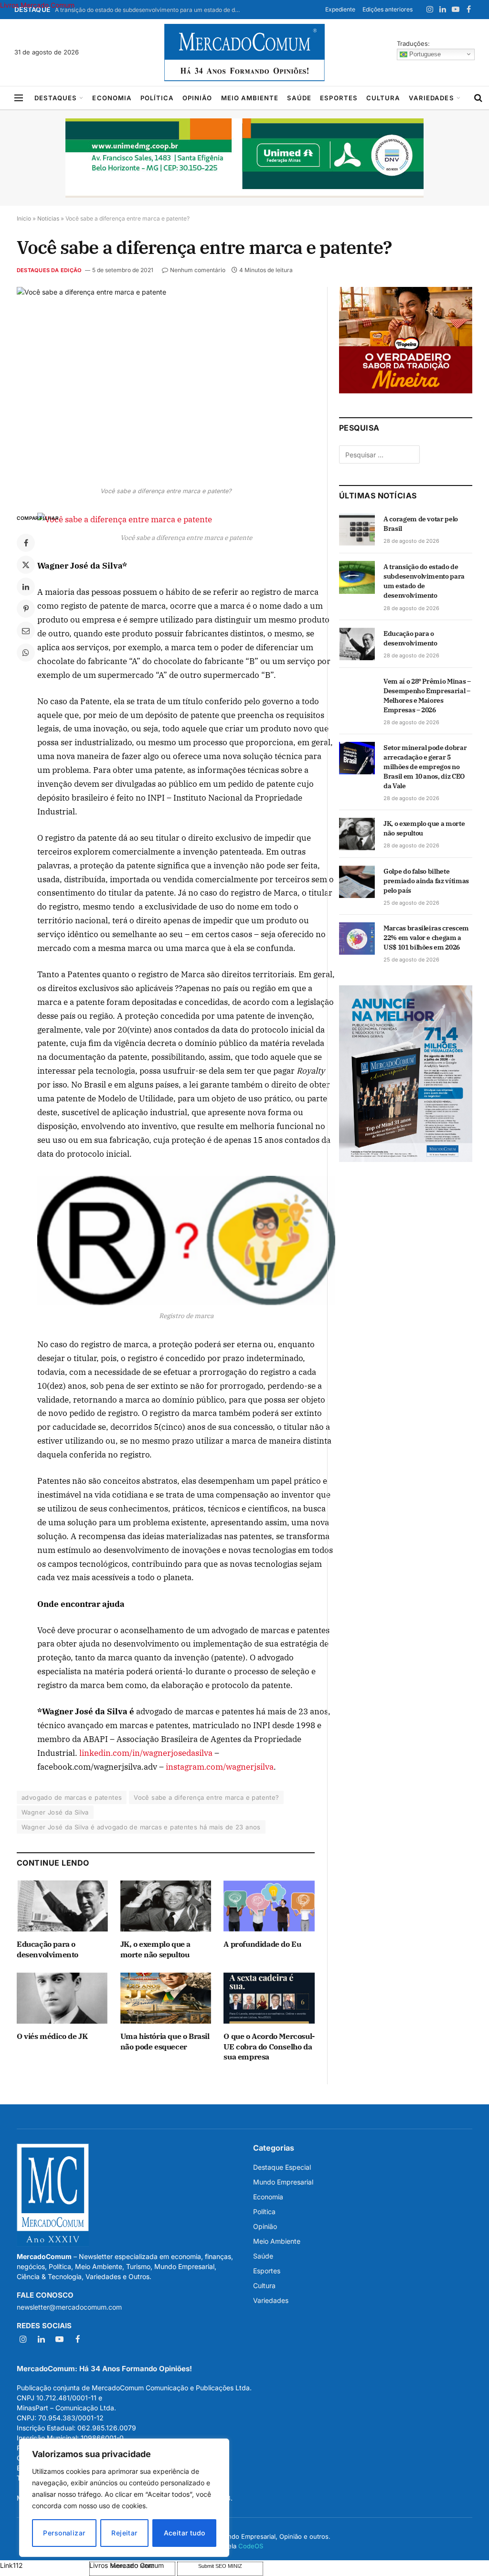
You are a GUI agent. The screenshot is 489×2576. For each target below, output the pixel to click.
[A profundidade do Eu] (269, 1906)
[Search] (478, 98)
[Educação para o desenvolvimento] (62, 1906)
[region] (124, 2498)
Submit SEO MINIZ (220, 2566)
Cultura (383, 98)
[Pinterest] (26, 609)
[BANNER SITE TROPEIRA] (406, 391)
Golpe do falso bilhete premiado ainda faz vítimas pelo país (426, 881)
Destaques (56, 98)
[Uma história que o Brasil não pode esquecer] (166, 1998)
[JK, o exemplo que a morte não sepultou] (166, 1906)
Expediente (340, 9)
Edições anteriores (388, 9)
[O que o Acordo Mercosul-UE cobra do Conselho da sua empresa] (269, 1998)
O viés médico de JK (52, 2036)
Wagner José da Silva (55, 1812)
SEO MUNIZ (44, 2565)
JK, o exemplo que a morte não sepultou (155, 1949)
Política (157, 98)
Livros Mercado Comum (37, 5)
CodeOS (251, 2546)
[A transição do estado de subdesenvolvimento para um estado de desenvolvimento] (357, 577)
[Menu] (19, 98)
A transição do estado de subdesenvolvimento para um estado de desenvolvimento (150, 10)
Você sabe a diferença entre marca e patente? (206, 1797)
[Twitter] (26, 565)
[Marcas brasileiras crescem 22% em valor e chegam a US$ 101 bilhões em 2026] (357, 939)
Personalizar (64, 2533)
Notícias (48, 218)
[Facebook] (26, 543)
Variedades (431, 98)
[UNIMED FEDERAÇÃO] (244, 158)
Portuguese (424, 54)
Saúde (299, 98)
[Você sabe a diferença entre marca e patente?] (166, 384)
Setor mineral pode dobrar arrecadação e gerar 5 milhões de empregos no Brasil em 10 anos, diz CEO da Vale (425, 767)
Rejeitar (124, 2533)
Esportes (339, 98)
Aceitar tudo (185, 2533)
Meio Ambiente (250, 98)
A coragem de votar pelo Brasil (421, 524)
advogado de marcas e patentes (72, 1797)
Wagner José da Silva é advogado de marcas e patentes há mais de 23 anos (141, 1827)
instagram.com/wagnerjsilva (220, 1767)
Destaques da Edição (49, 270)
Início (24, 218)
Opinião (197, 98)
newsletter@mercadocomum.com (69, 2307)
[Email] (26, 631)
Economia (112, 98)
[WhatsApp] (26, 653)
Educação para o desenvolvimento (48, 1949)
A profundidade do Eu (262, 1944)
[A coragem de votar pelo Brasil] (357, 529)
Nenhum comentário (198, 270)
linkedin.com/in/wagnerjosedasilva (146, 1753)
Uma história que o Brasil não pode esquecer (165, 2041)
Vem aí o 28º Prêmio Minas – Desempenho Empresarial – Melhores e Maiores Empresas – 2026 (427, 696)
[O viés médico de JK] (62, 1998)
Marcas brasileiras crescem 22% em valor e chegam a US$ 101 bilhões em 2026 (426, 938)
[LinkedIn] (26, 587)
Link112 (11, 2565)
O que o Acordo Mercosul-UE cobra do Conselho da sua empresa (269, 2047)
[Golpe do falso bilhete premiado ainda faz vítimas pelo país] (357, 882)
